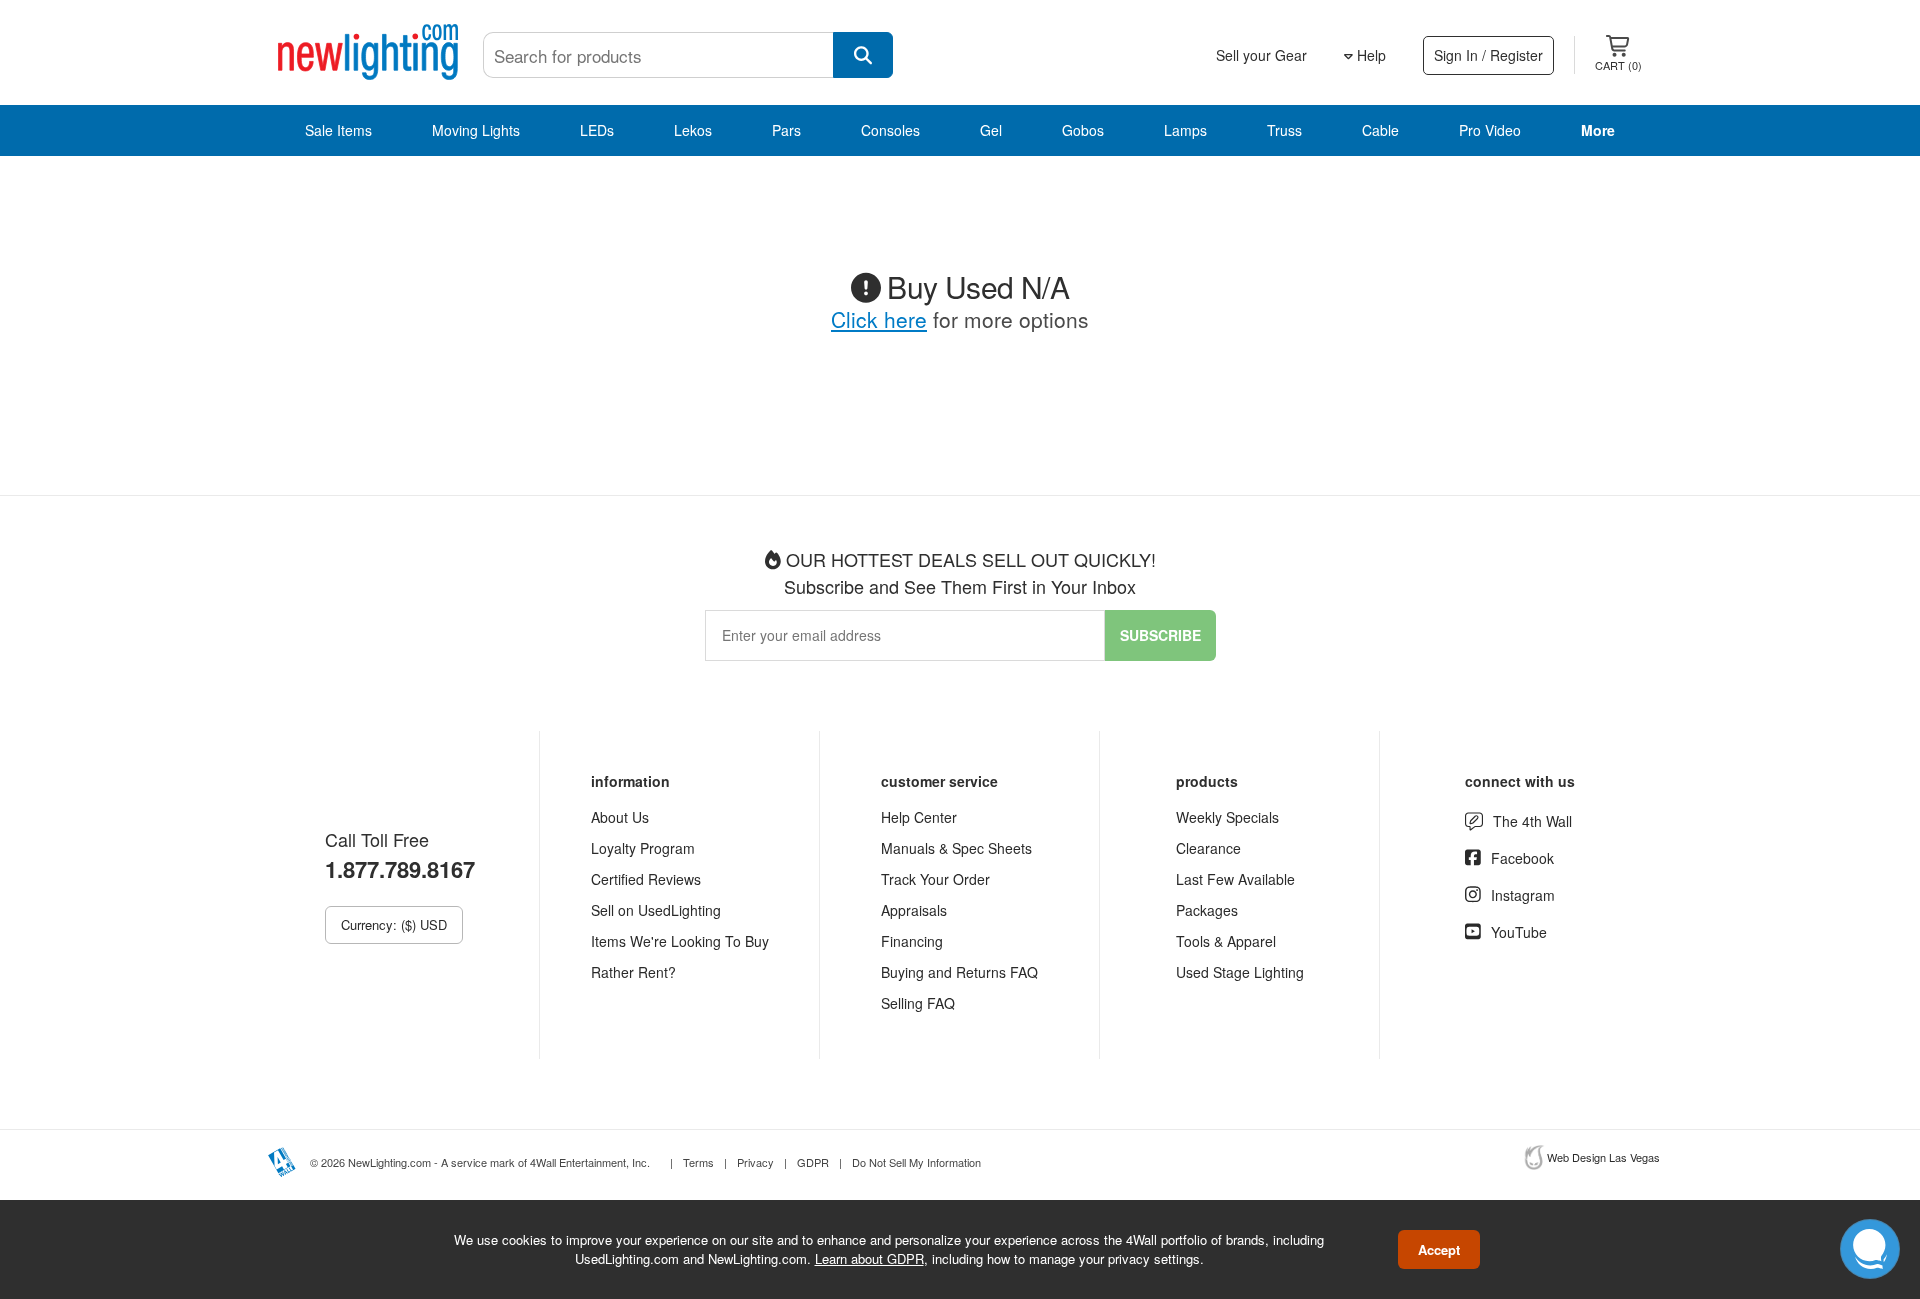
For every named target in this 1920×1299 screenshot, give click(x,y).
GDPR (813, 1162)
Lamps (1185, 130)
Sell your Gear (1261, 55)
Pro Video (1490, 130)
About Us (620, 817)
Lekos (693, 130)
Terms (698, 1162)
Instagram (1523, 895)
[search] (863, 55)
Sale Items (338, 130)
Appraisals (914, 910)
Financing (912, 941)
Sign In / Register (1488, 55)
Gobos (1083, 130)
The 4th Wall (1532, 821)
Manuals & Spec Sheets (956, 848)
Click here (879, 319)
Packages (1207, 910)
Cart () (1618, 65)
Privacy (755, 1162)
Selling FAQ (918, 1003)
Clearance (1208, 848)
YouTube (1519, 932)
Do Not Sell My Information (916, 1162)
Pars (786, 130)
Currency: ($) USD (394, 924)
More (1598, 130)
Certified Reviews (646, 879)
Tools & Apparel (1226, 941)
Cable (1380, 130)
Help (1369, 55)
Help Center (919, 817)
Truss (1284, 130)
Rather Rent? (633, 972)
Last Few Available (1235, 879)
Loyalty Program (643, 848)
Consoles (890, 130)
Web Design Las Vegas (1603, 1157)
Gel (991, 130)
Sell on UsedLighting (656, 910)
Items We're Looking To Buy (680, 941)
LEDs (597, 130)
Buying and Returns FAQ (959, 972)
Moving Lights (476, 130)
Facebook (1522, 858)
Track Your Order (935, 879)
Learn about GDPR (869, 1258)
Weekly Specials (1227, 817)
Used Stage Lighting (1240, 972)
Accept (1439, 1249)
